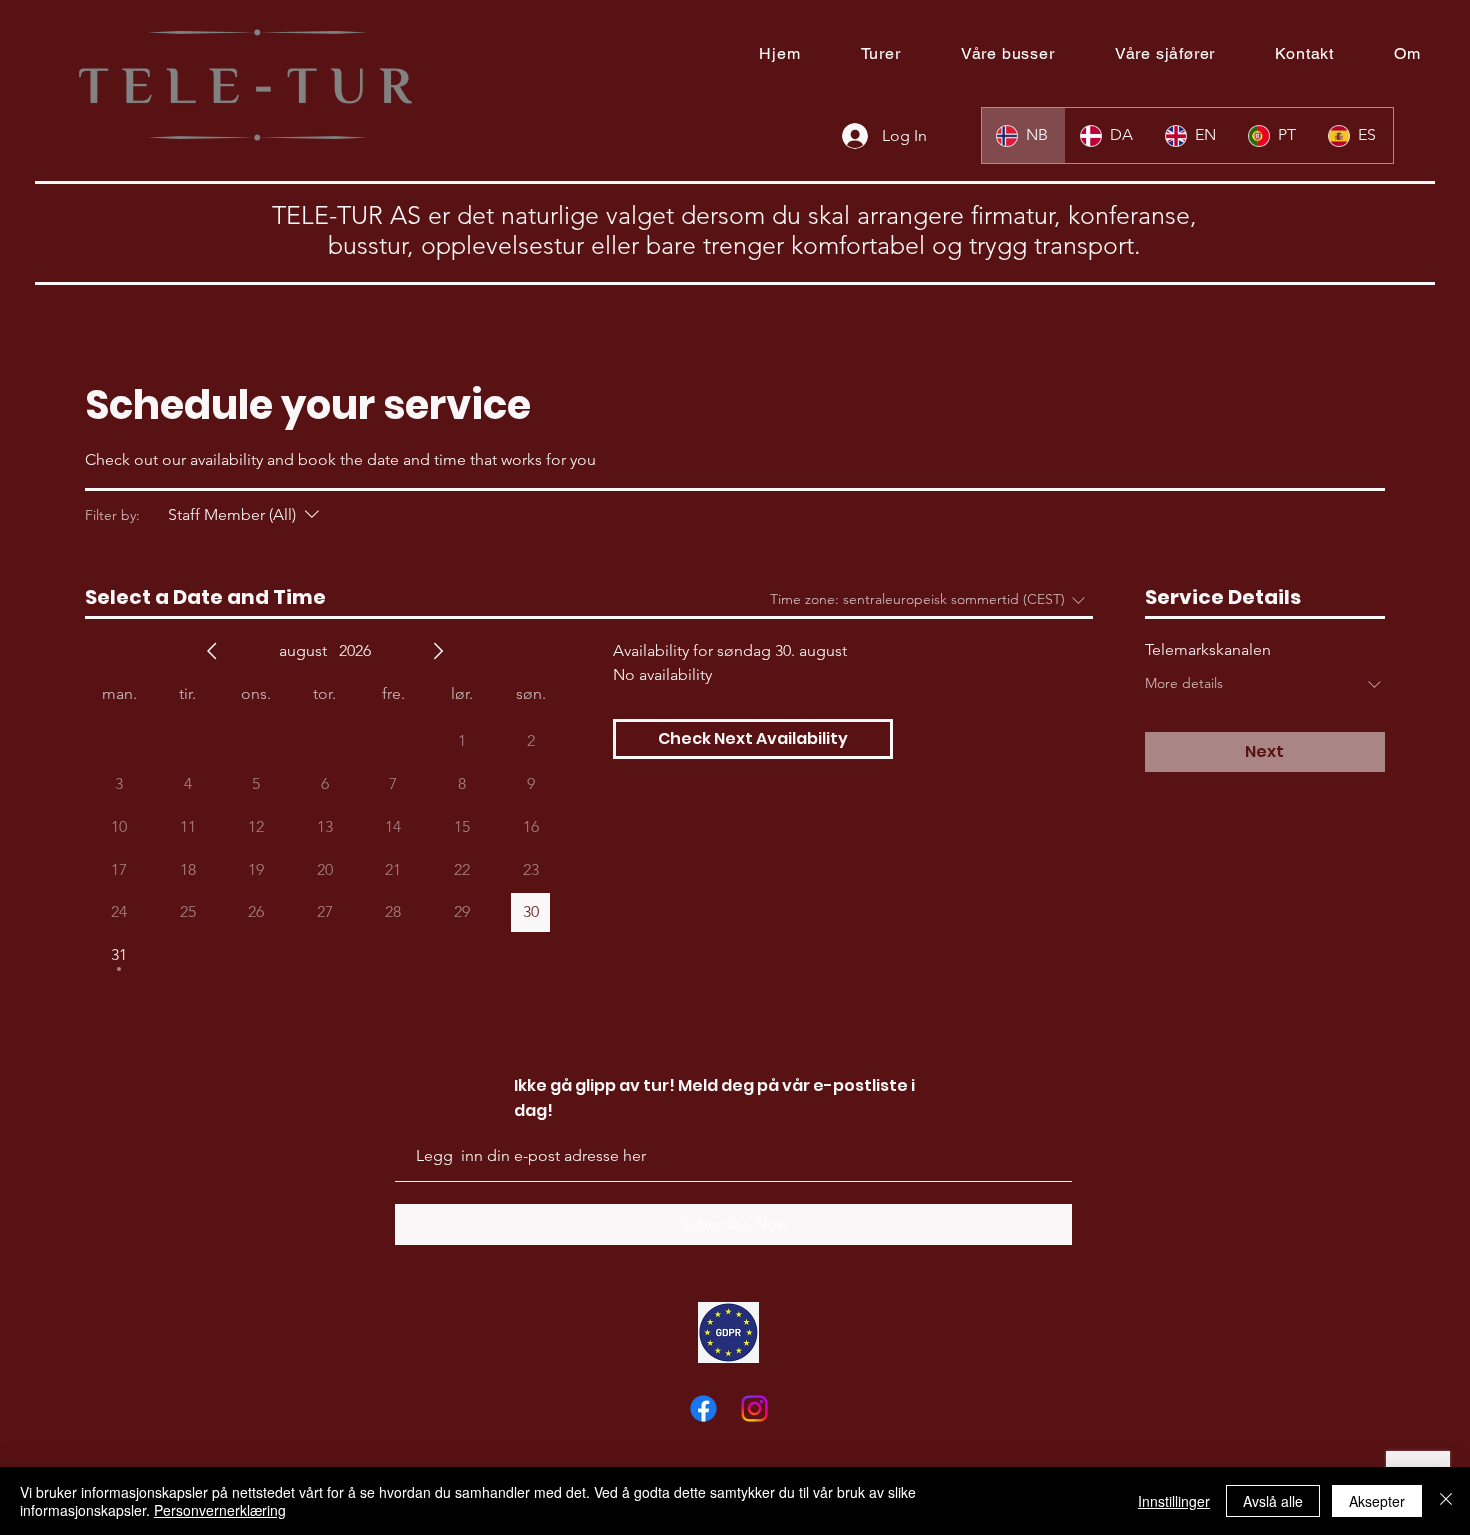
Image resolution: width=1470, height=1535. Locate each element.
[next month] (438, 651)
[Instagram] (754, 1408)
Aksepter (1377, 1501)
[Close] (1446, 1501)
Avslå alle (1273, 1501)
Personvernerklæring (220, 1510)
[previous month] (212, 651)
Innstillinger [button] (1174, 1501)
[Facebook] (703, 1408)
